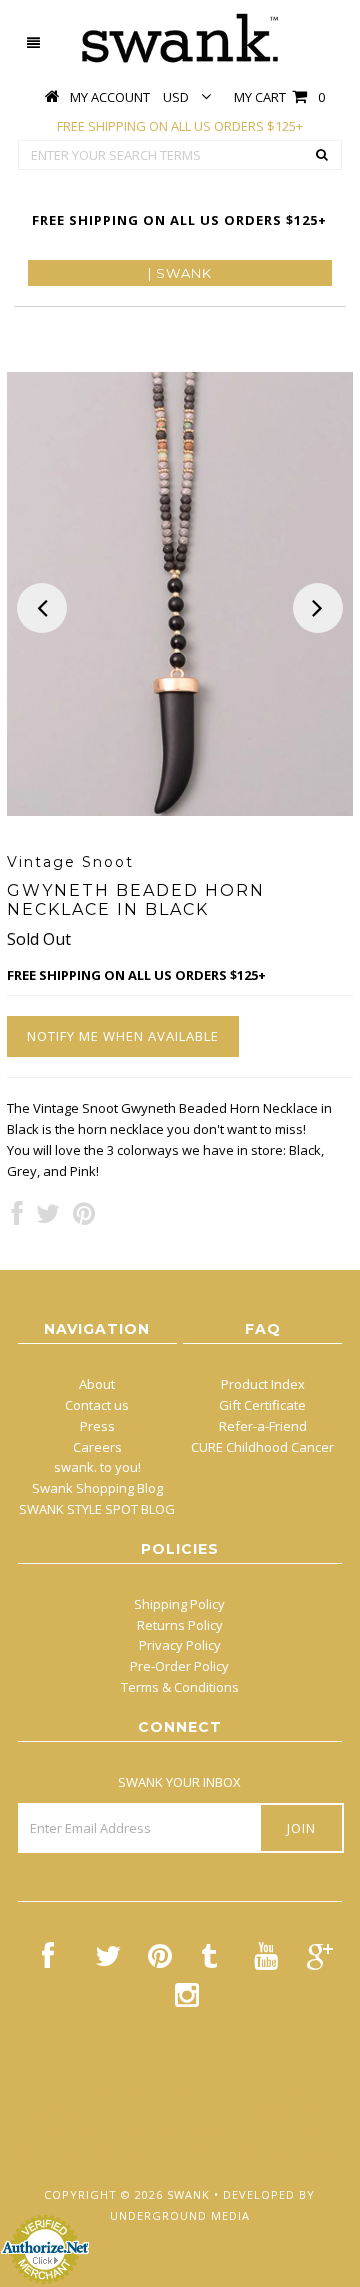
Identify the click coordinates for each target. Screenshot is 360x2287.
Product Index (263, 1384)
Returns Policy (180, 1625)
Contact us (97, 1405)
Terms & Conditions (180, 1687)
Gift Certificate (262, 1405)
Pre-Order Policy (179, 1666)
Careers (97, 1447)
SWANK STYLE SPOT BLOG (97, 1509)
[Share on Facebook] (17, 1218)
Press (97, 1426)
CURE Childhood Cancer (262, 1447)
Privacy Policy (180, 1645)
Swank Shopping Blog (97, 1488)
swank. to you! (97, 1467)
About (97, 1384)
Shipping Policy (179, 1604)
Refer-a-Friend (263, 1426)
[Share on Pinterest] (84, 1218)
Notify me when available (123, 1036)
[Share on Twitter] (48, 1218)
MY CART (279, 97)
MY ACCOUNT (110, 97)
